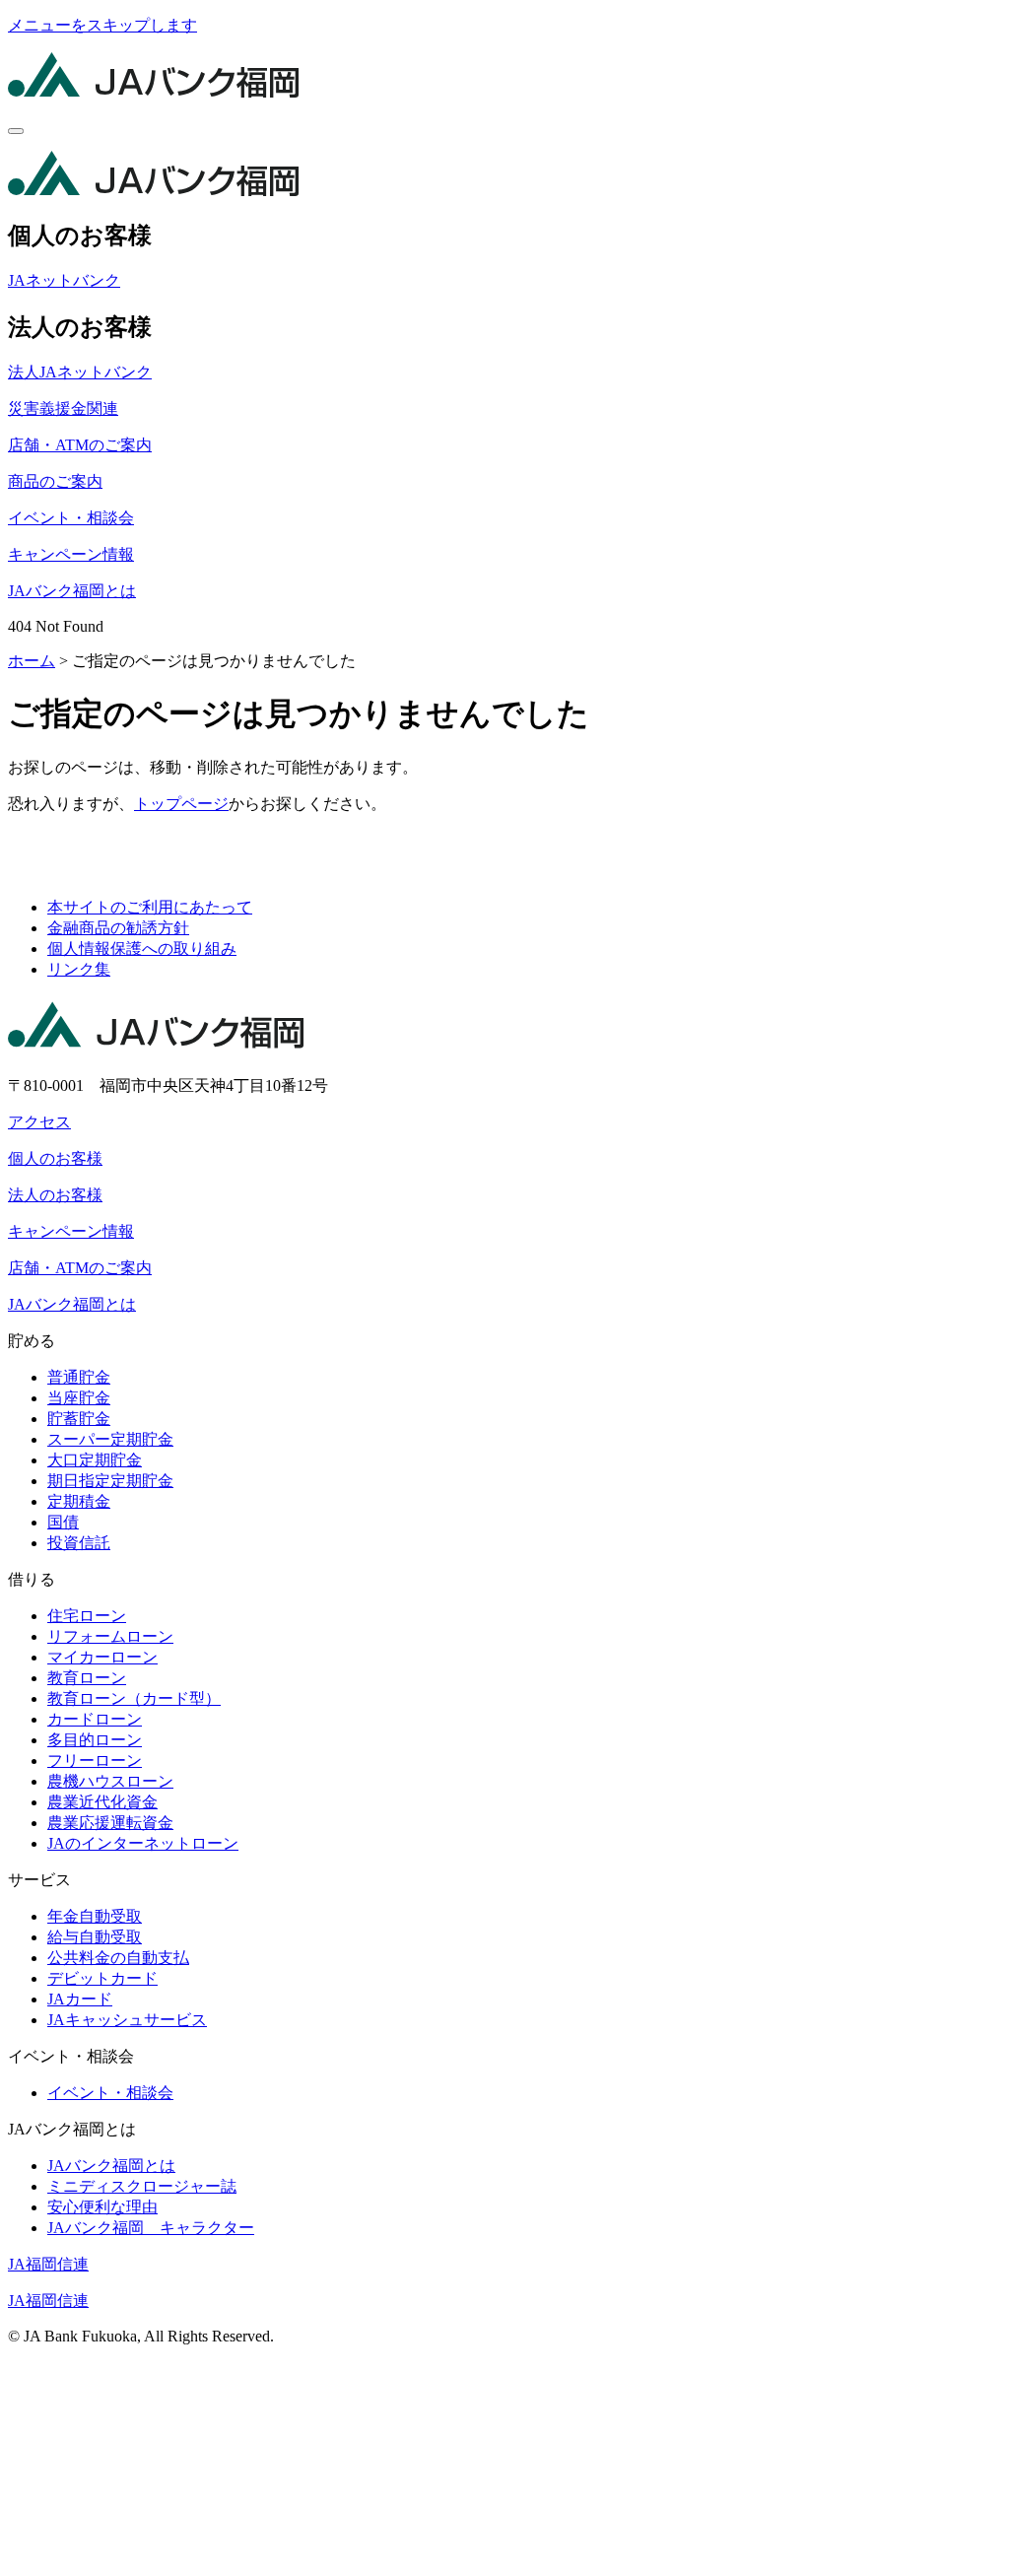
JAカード (80, 1999)
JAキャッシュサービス (127, 2020)
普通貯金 (79, 1377)
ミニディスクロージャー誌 (142, 2186)
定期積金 (79, 1501)
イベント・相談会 (71, 518)
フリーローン (95, 1761)
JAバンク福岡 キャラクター (151, 2228)
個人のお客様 (55, 1158)
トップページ (181, 804)
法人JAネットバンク (80, 372)
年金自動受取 (95, 1916)
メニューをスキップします (102, 25)
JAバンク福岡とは (72, 591)
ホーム (32, 661)
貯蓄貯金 (79, 1419)
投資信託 (79, 1543)
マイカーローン (102, 1657)
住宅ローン (87, 1616)
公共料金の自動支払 (118, 1958)
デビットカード (102, 1978)
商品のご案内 (55, 481)
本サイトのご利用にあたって (150, 907)
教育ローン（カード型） (134, 1698)
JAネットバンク (64, 280)
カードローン (95, 1719)
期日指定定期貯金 (110, 1481)
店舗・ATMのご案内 (80, 445)
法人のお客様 (55, 1195)
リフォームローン (110, 1636)
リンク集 (79, 969)
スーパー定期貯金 (110, 1439)
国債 (63, 1522)
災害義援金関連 (63, 408)
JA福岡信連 (48, 2264)
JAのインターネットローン (143, 1843)
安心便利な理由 (102, 2207)
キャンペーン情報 (71, 554)
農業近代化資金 (102, 1802)
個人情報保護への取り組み (142, 949)
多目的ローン (95, 1740)
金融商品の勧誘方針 (118, 928)
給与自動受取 (95, 1937)
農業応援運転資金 (110, 1823)
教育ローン (87, 1678)
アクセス (39, 1122)
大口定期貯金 (95, 1460)
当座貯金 (79, 1398)
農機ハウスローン (110, 1781)
